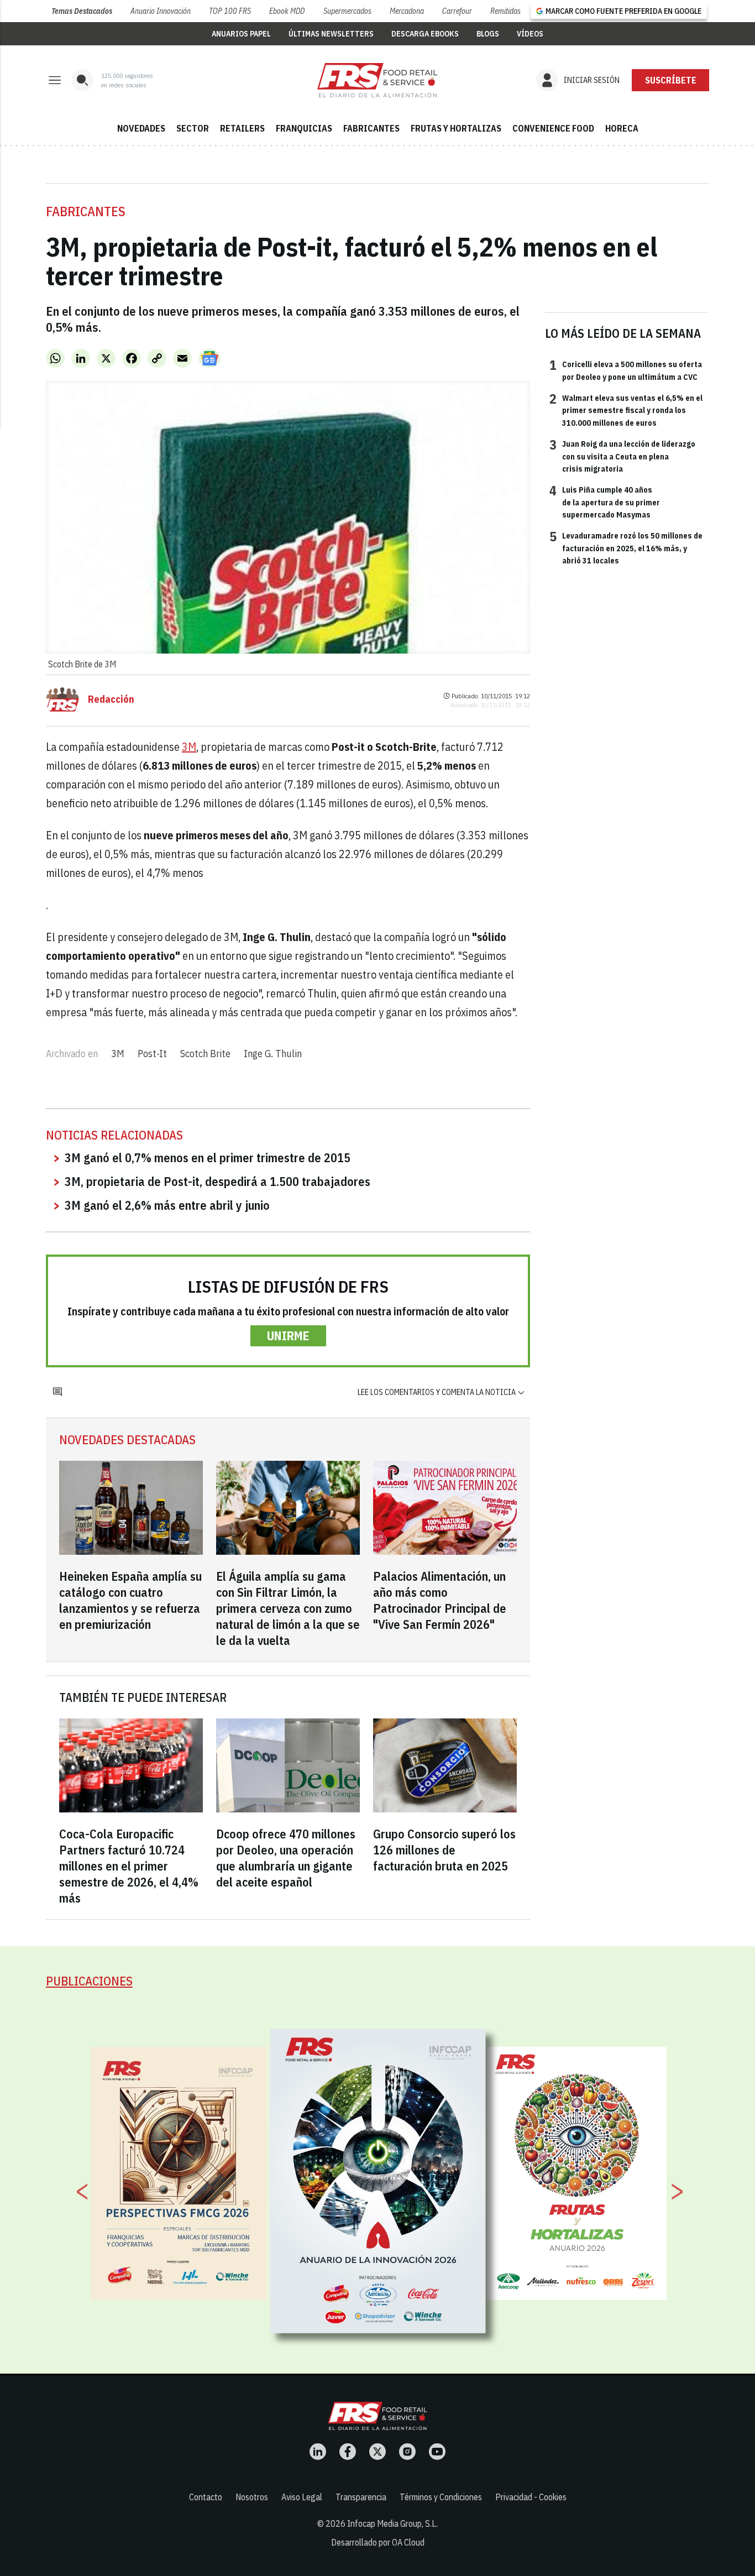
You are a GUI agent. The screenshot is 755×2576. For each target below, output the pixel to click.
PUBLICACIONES (89, 1981)
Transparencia (361, 2497)
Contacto (206, 2497)
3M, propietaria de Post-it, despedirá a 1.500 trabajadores (217, 1181)
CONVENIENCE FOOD (553, 128)
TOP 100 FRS (230, 11)
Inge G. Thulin (273, 1054)
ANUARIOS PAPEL (241, 34)
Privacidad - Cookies (531, 2497)
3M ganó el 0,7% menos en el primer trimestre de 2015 (208, 1158)
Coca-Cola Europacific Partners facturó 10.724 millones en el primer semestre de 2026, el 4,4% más (129, 1866)
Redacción (111, 699)
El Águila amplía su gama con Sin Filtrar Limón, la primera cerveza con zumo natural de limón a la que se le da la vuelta (288, 1608)
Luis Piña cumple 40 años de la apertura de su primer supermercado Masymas (605, 502)
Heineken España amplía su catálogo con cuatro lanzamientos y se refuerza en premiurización (130, 1600)
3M (189, 747)
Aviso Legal (302, 2497)
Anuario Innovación (161, 11)
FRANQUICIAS (304, 128)
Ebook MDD (287, 11)
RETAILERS (242, 128)
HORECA (622, 128)
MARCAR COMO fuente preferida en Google (623, 11)
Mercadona (407, 11)
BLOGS (488, 34)
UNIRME (288, 1336)
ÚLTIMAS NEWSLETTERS (331, 34)
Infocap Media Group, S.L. (392, 2523)
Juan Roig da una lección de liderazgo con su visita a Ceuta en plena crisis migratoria (622, 456)
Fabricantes (86, 211)
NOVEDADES (141, 128)
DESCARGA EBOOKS (425, 34)
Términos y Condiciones (441, 2497)
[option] (378, 2181)
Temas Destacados (82, 11)
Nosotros (252, 2497)
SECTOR (193, 128)
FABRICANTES (371, 128)
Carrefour (457, 11)
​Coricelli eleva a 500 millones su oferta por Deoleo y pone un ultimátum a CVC (626, 370)
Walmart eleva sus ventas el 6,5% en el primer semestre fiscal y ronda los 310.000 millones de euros (626, 410)
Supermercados (347, 11)
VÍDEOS (530, 34)
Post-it (152, 1054)
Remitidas (505, 11)
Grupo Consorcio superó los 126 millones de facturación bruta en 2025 (444, 1850)
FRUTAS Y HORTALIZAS (456, 128)
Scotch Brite (205, 1054)
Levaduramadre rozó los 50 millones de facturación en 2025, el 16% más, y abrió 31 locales (626, 548)
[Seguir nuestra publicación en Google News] (209, 358)
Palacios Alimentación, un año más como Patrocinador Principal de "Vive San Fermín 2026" (440, 1600)
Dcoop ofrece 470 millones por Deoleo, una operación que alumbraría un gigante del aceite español (286, 1858)
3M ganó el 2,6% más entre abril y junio (167, 1205)
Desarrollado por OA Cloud (378, 2542)
